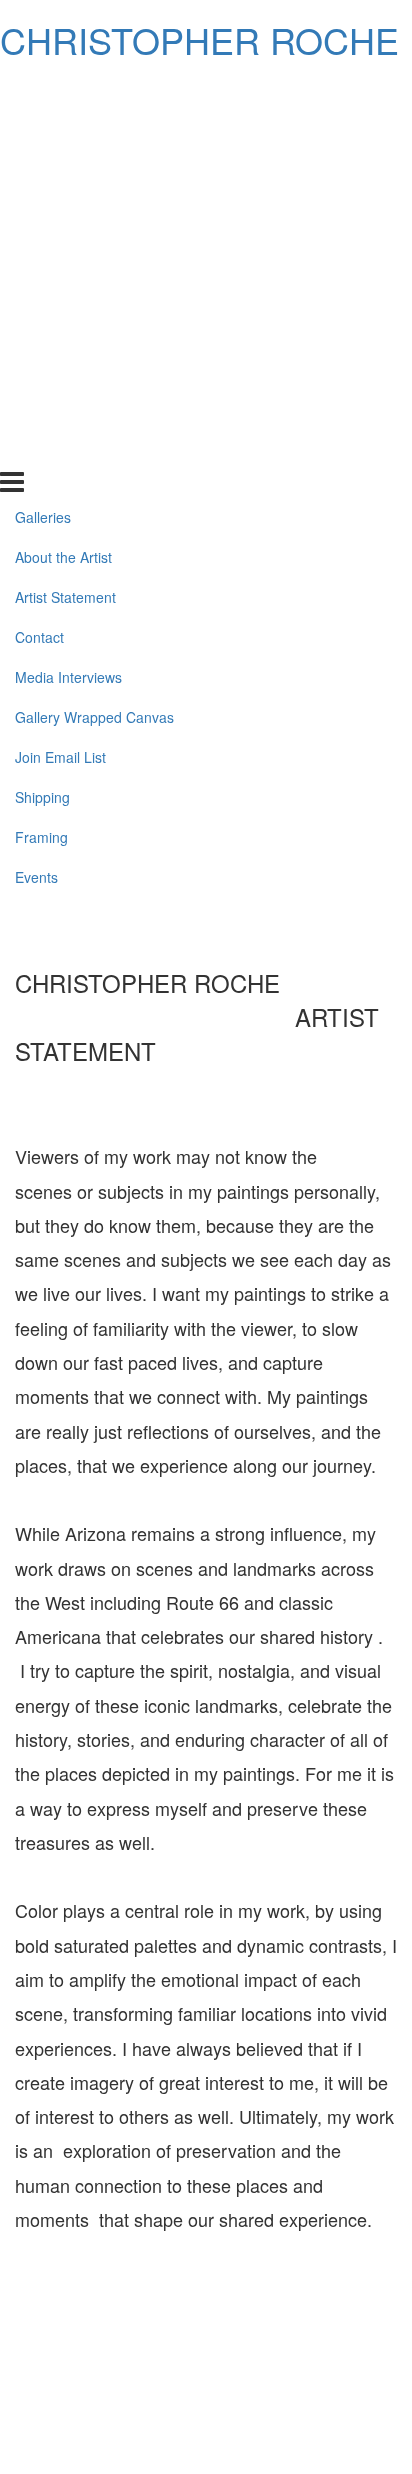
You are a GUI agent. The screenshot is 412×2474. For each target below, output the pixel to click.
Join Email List (60, 330)
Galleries (43, 90)
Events (36, 449)
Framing (41, 409)
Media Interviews (68, 250)
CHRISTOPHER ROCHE (199, 39)
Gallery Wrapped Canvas (94, 290)
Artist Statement (65, 170)
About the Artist (63, 130)
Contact (39, 210)
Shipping (42, 369)
